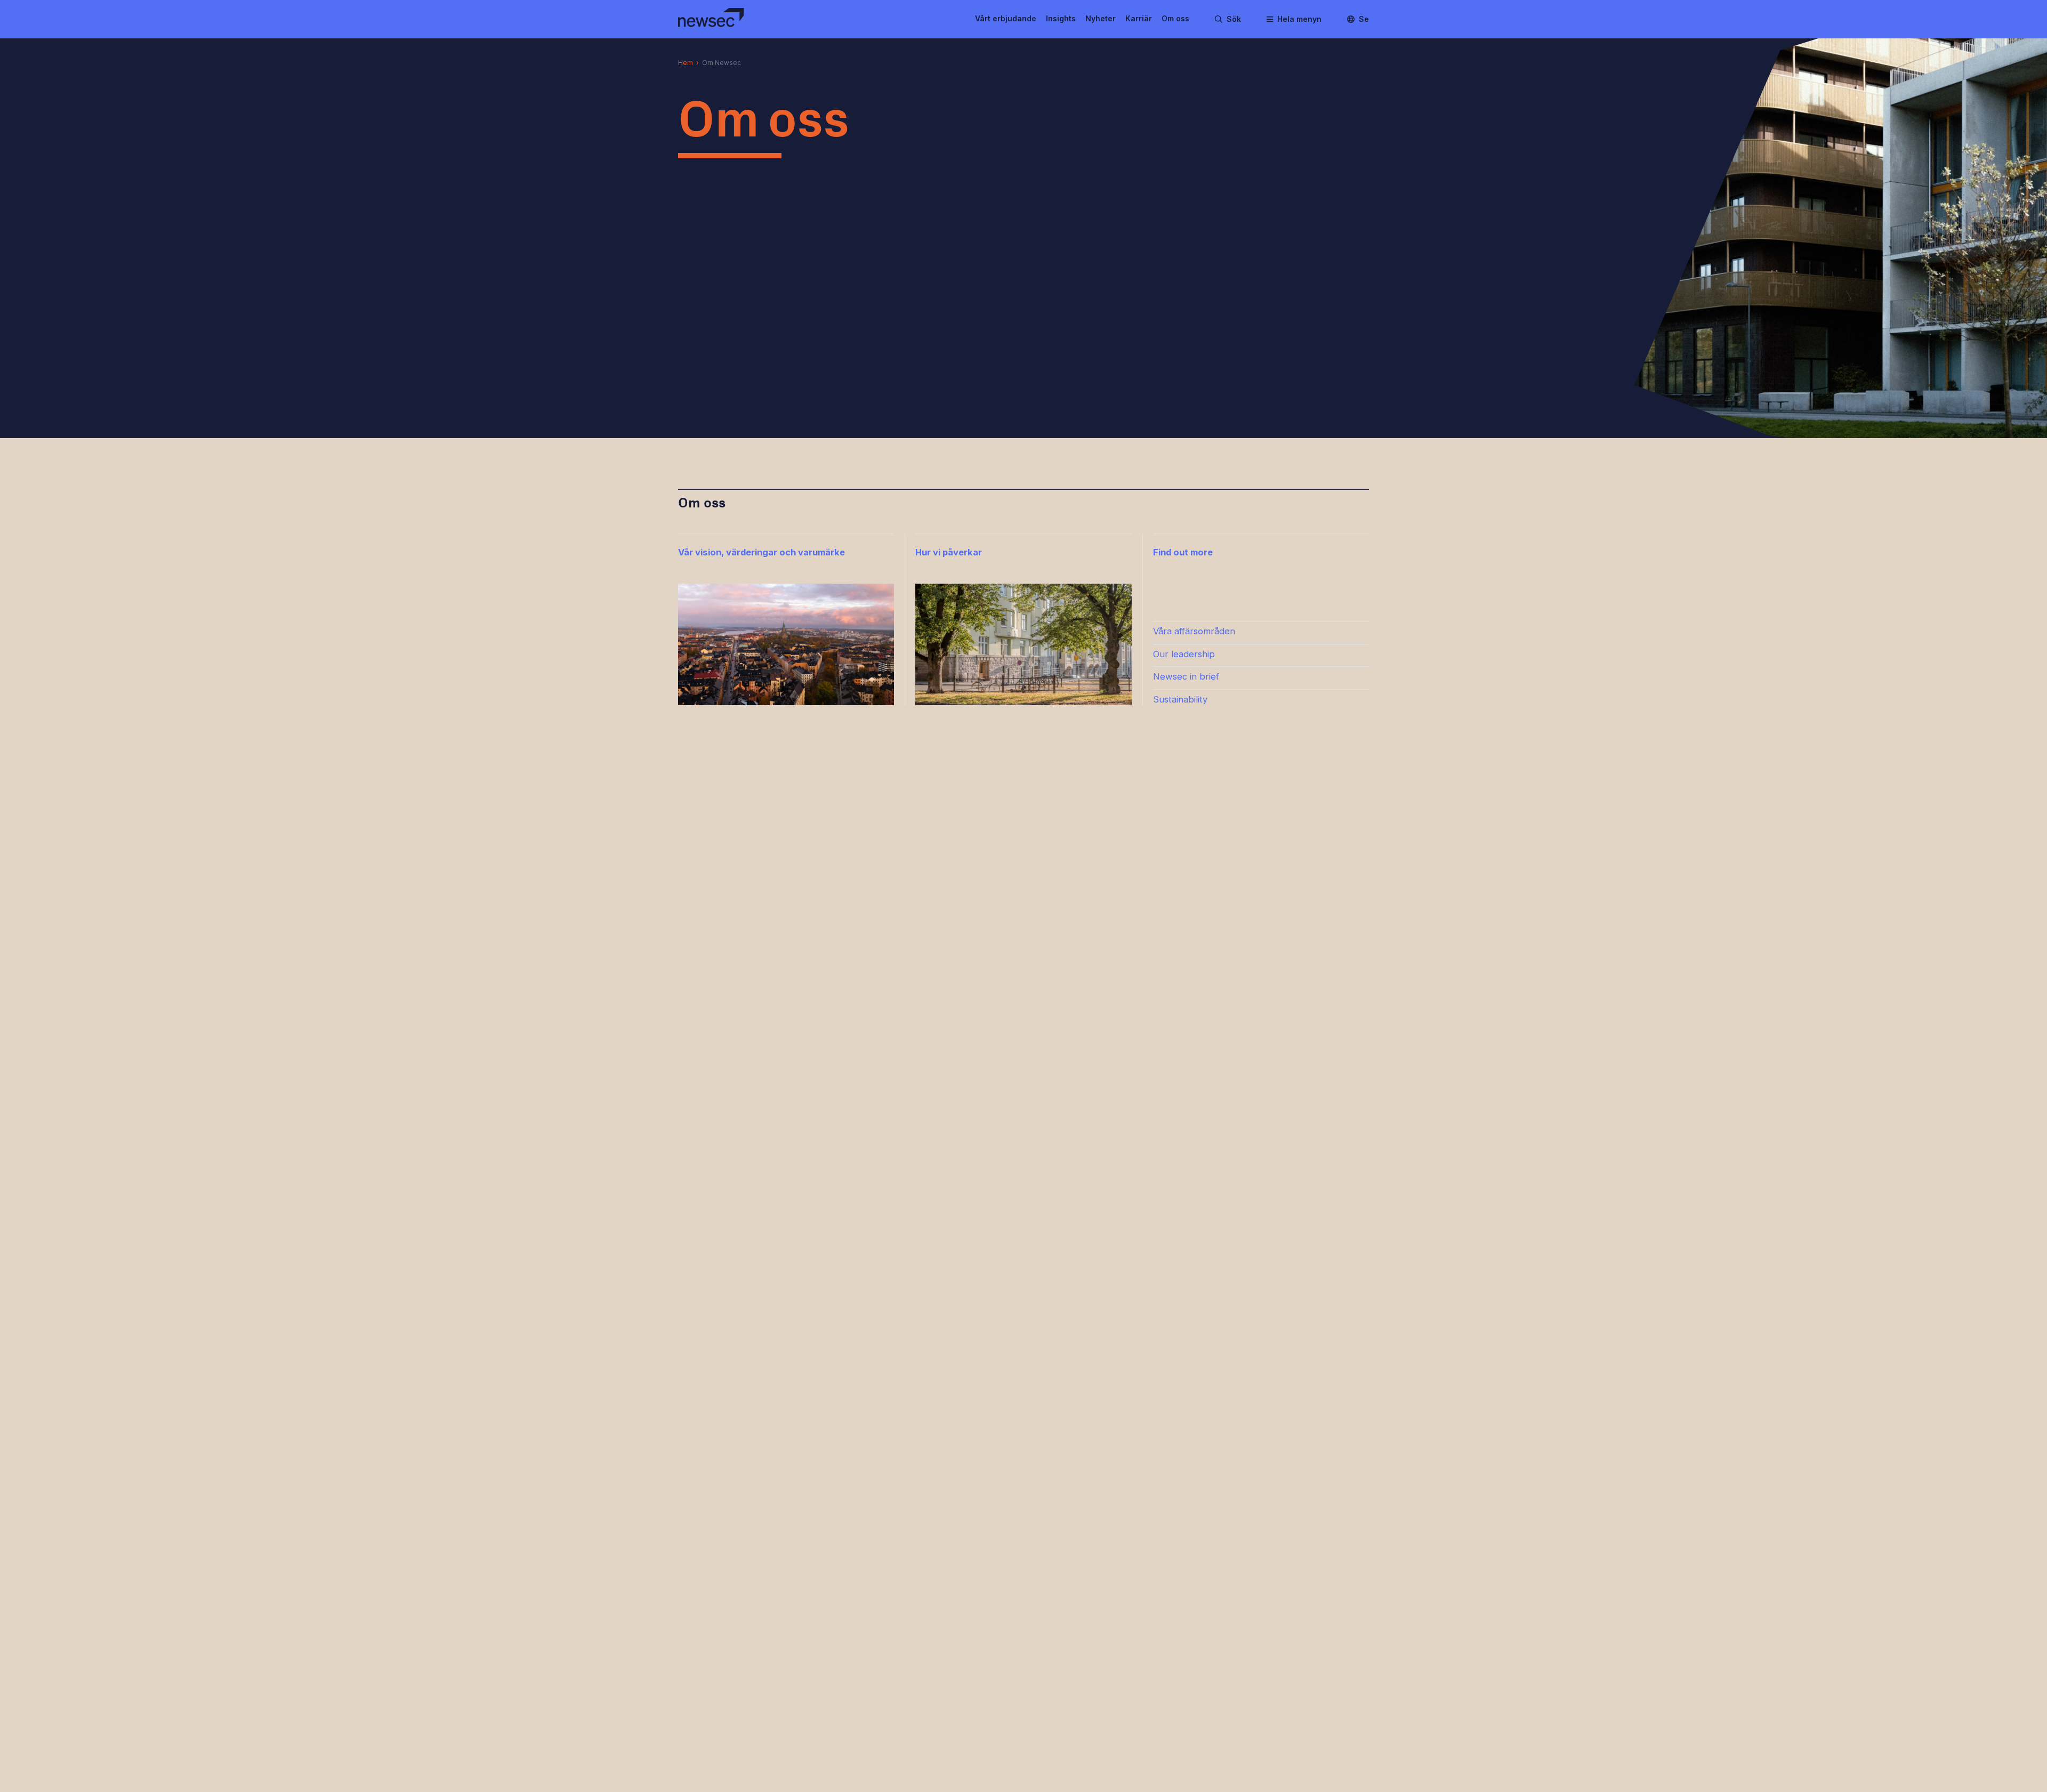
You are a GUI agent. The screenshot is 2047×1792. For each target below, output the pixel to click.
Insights (1061, 18)
